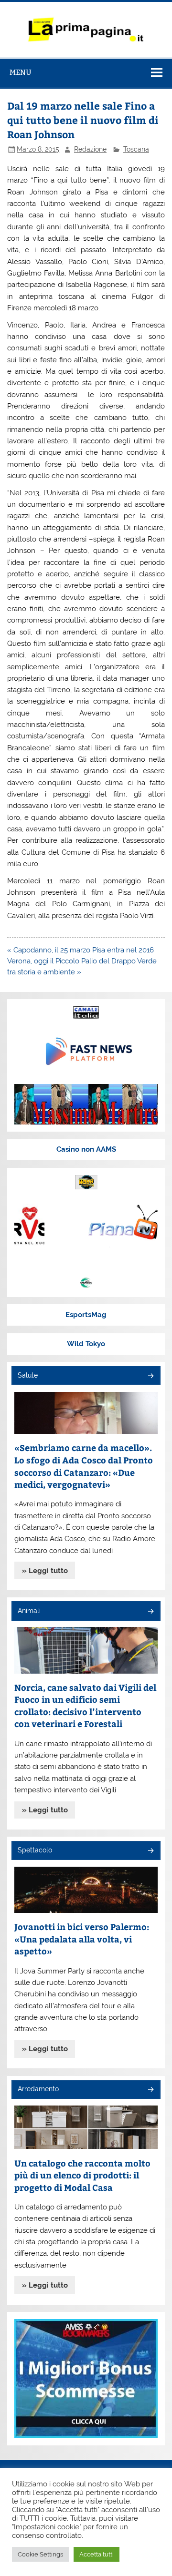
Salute (28, 1375)
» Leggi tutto (45, 1571)
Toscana (136, 149)
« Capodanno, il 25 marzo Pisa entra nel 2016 (81, 950)
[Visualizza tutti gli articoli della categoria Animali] (150, 1612)
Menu (21, 72)
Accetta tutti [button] (97, 2554)
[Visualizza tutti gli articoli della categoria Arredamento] (150, 2090)
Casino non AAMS (86, 1149)
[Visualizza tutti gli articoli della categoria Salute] (150, 1376)
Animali (29, 1611)
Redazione (90, 149)
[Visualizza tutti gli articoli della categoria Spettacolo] (150, 1851)
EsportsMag (86, 1315)
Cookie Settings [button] (40, 2554)
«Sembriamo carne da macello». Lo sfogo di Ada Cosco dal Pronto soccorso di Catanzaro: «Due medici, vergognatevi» (84, 1466)
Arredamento (38, 2089)
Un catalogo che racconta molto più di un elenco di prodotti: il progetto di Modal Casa (82, 2175)
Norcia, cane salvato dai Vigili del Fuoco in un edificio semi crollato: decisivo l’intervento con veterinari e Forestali (85, 1706)
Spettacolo (35, 1850)
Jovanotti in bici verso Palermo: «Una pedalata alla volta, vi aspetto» (82, 1939)
